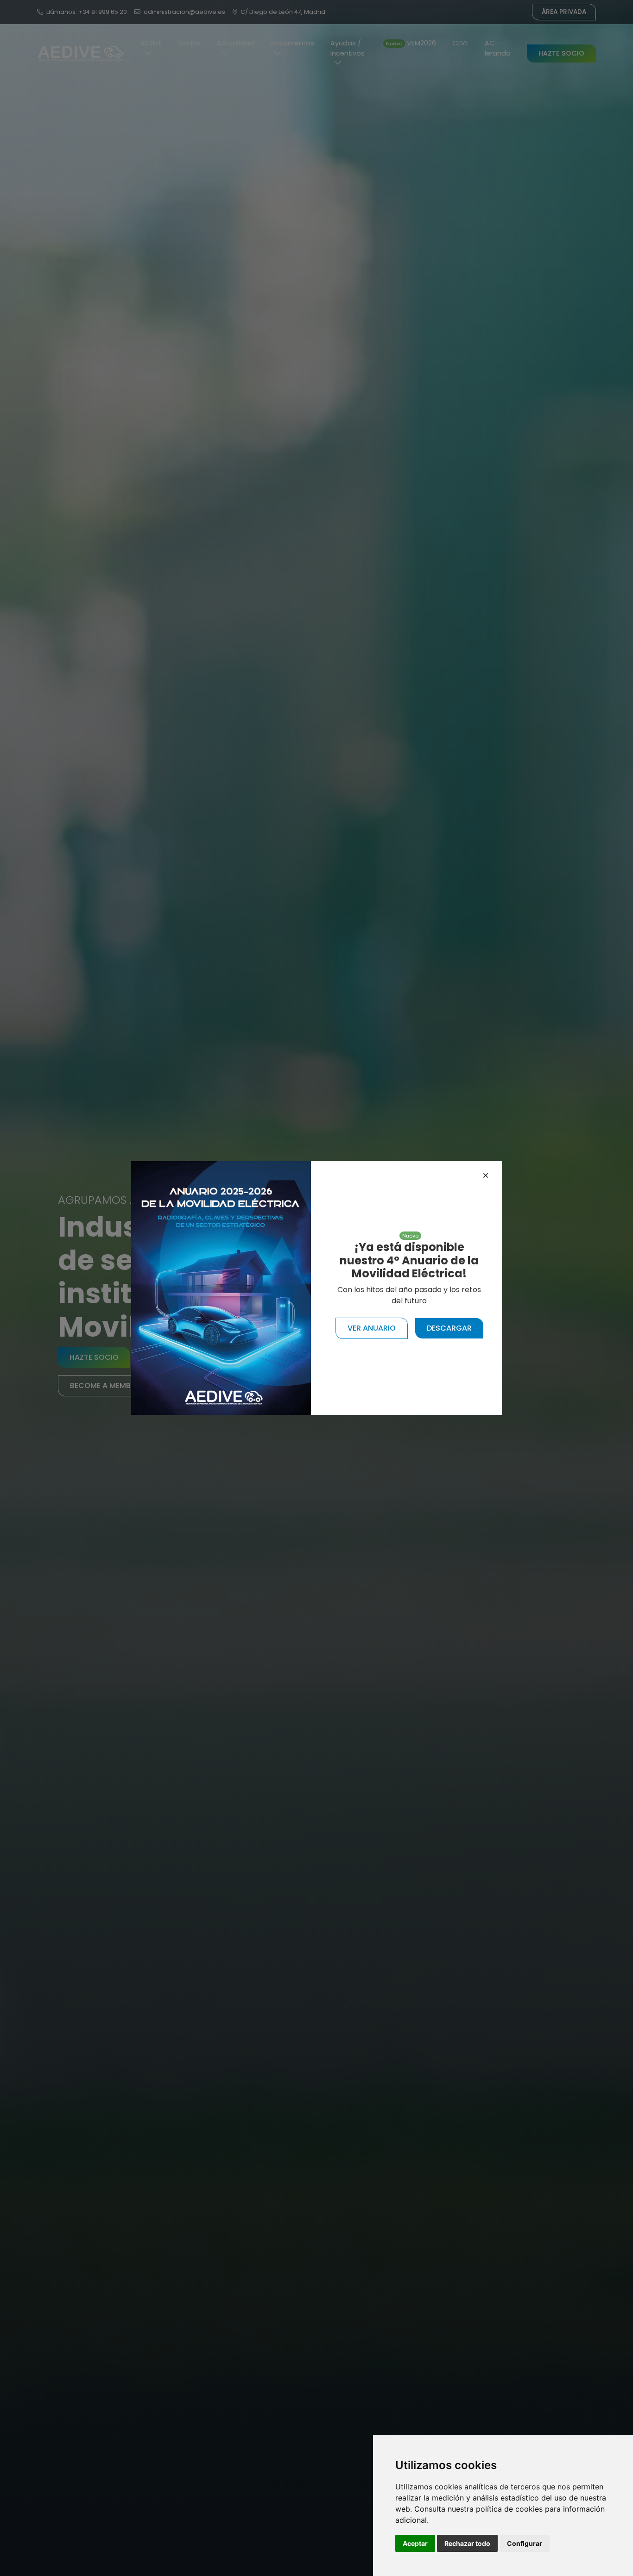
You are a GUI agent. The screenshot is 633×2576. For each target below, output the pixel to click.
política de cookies (509, 2509)
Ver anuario (372, 1328)
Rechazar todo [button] (467, 2543)
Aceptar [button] (415, 2543)
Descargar (449, 1328)
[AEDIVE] (221, 1287)
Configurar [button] (525, 2543)
